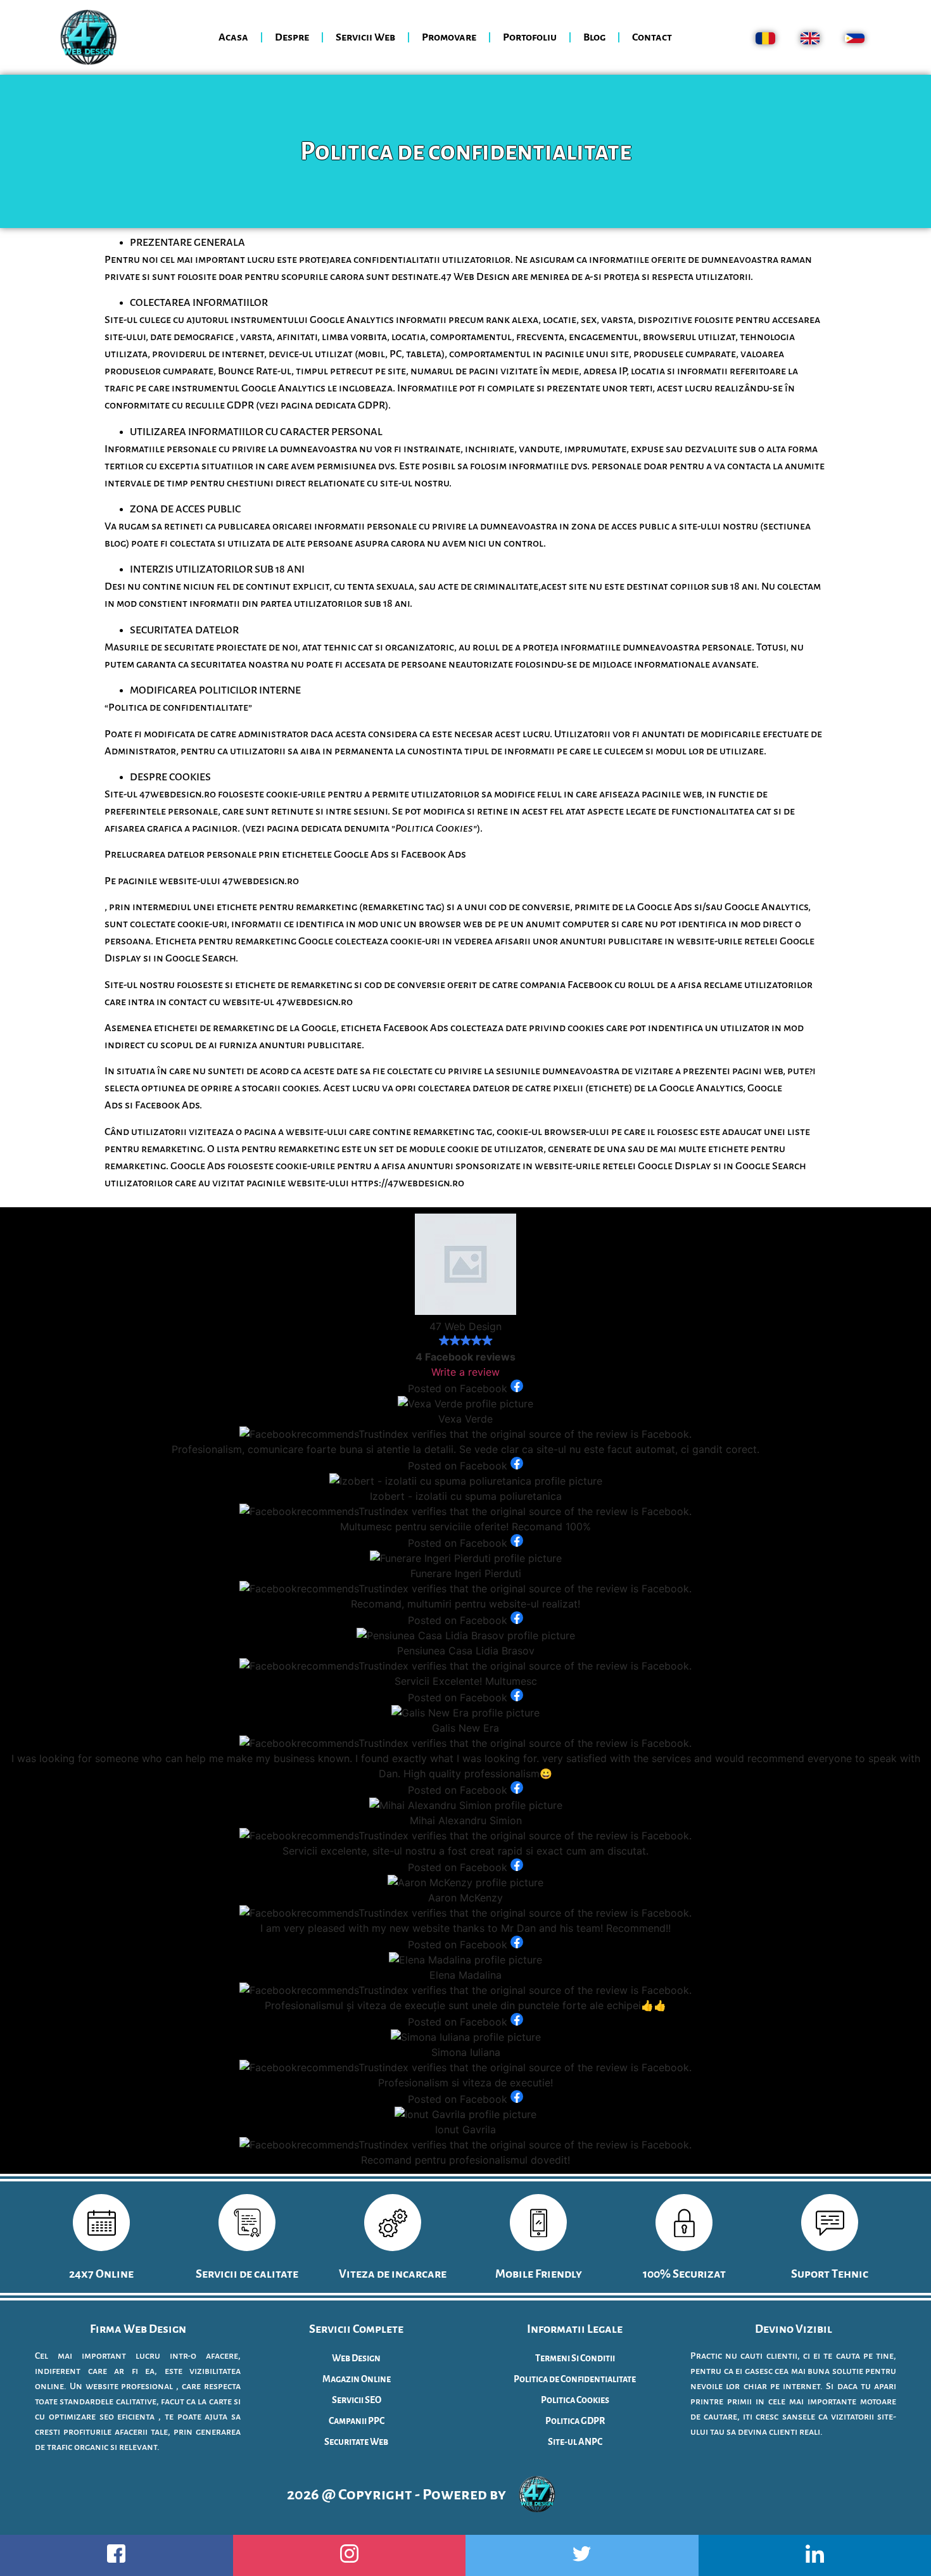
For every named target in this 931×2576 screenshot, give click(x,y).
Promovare (449, 37)
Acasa (233, 37)
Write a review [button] (465, 1372)
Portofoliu (530, 37)
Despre (292, 37)
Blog (594, 37)
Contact (652, 37)
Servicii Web (365, 37)
